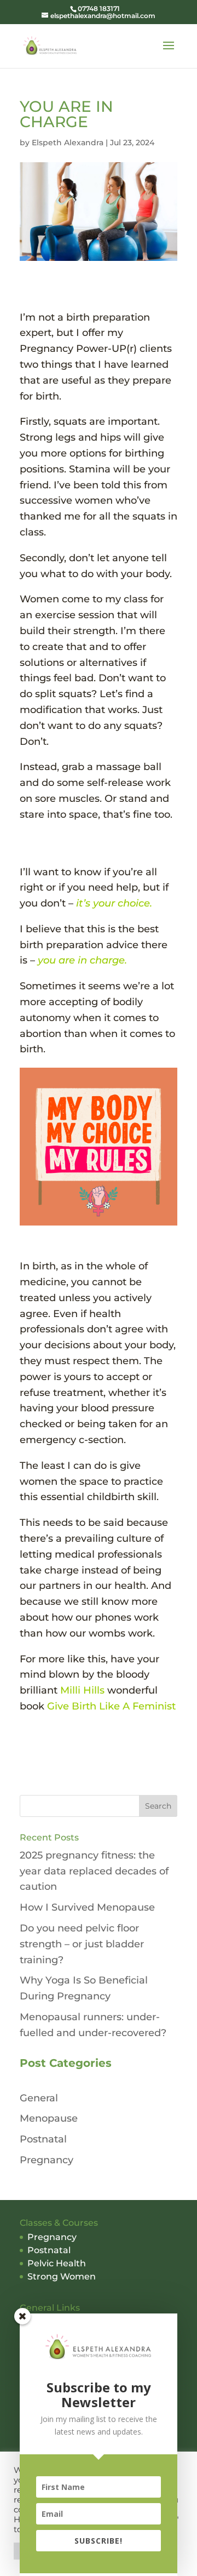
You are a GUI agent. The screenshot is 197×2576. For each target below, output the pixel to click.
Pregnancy (47, 2160)
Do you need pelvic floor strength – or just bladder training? (82, 1944)
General (39, 2098)
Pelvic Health (57, 2263)
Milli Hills (84, 1690)
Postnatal (43, 2139)
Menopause (49, 2118)
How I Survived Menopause (87, 1907)
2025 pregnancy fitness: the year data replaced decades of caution (94, 1871)
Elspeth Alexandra (68, 143)
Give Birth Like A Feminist (111, 1706)
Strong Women (62, 2276)
